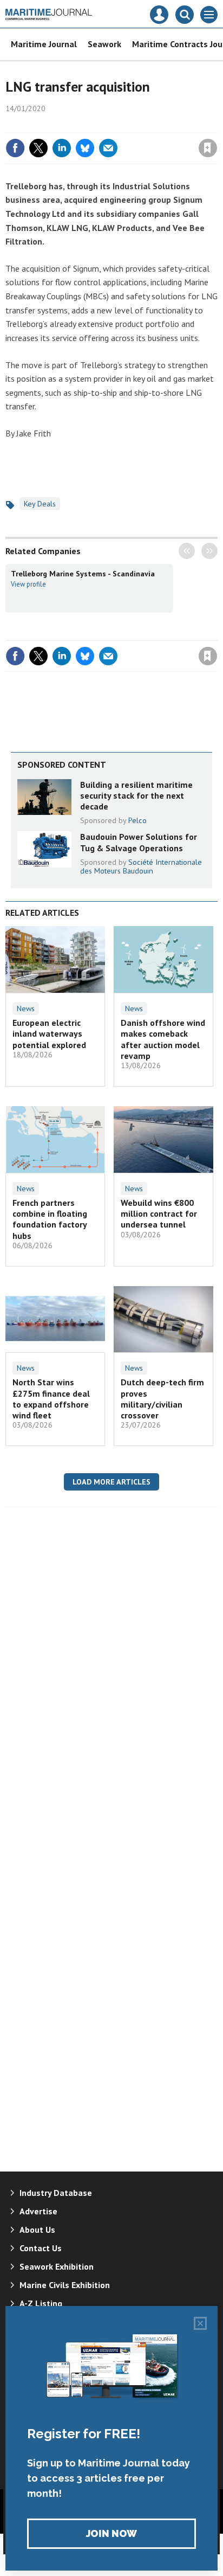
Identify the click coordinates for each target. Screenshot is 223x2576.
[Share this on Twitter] (38, 148)
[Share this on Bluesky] (85, 148)
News (26, 1008)
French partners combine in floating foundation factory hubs (50, 1219)
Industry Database (56, 2193)
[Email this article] (108, 148)
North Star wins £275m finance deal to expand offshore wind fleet (51, 1399)
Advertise (38, 2211)
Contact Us (41, 2248)
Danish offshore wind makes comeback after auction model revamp (163, 1039)
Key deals (40, 504)
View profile (28, 584)
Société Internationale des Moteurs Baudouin (141, 866)
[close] (216, 125)
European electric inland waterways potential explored (49, 1034)
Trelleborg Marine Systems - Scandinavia (83, 574)
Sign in (80, 125)
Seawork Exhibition (57, 2266)
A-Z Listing (41, 2303)
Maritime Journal (44, 44)
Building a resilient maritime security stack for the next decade (136, 796)
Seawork (104, 44)
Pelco (137, 820)
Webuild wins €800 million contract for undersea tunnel (159, 1214)
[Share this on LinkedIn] (62, 148)
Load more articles (111, 1482)
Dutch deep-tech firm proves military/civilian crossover (162, 1399)
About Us (37, 2230)
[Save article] (208, 148)
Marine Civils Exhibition (65, 2285)
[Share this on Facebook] (15, 148)
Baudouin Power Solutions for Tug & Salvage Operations (139, 842)
